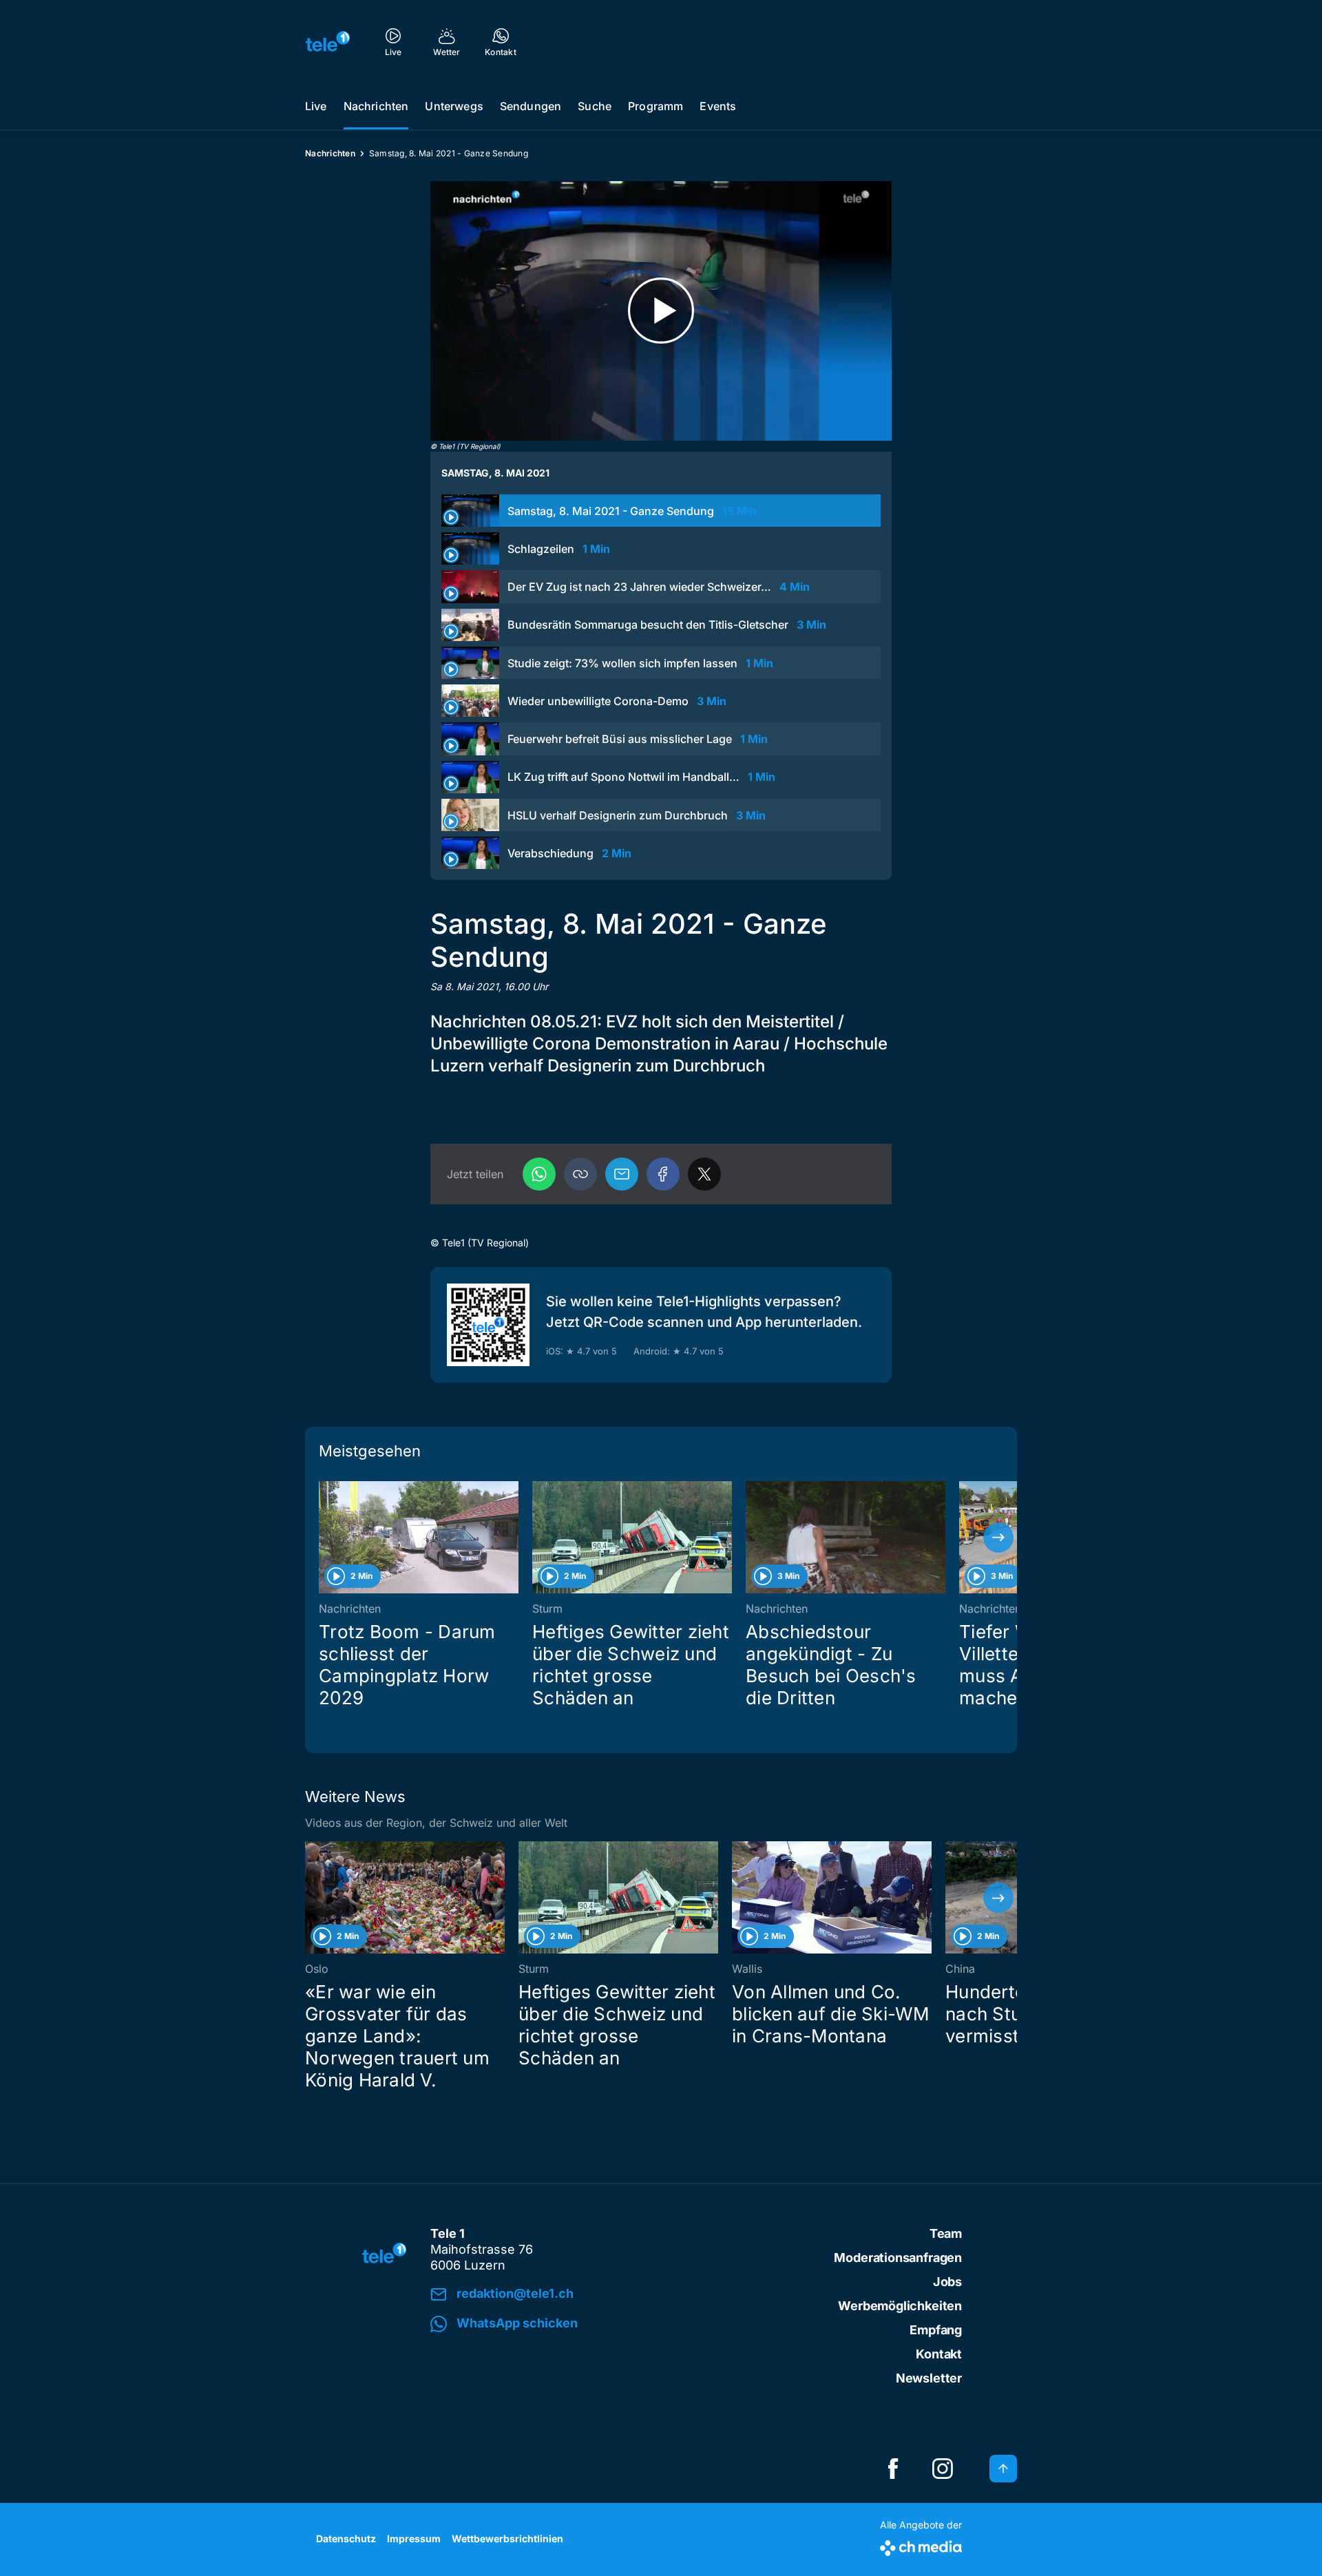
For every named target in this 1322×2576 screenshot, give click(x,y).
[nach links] (324, 1538)
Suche (595, 106)
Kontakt (939, 2354)
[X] (704, 1174)
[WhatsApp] (539, 1174)
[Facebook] (663, 1174)
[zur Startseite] (328, 41)
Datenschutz (346, 2538)
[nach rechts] (998, 1538)
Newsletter (929, 2378)
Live (316, 106)
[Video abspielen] (661, 311)
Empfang (936, 2330)
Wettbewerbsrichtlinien (507, 2538)
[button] (580, 1174)
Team (946, 2233)
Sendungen (531, 106)
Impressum (414, 2538)
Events (718, 106)
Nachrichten (376, 106)
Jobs (947, 2282)
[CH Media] (921, 2545)
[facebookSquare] (893, 2469)
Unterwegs (454, 106)
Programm (655, 106)
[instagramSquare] (943, 2469)
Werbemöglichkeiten (900, 2306)
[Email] (622, 1174)
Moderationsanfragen (898, 2258)
